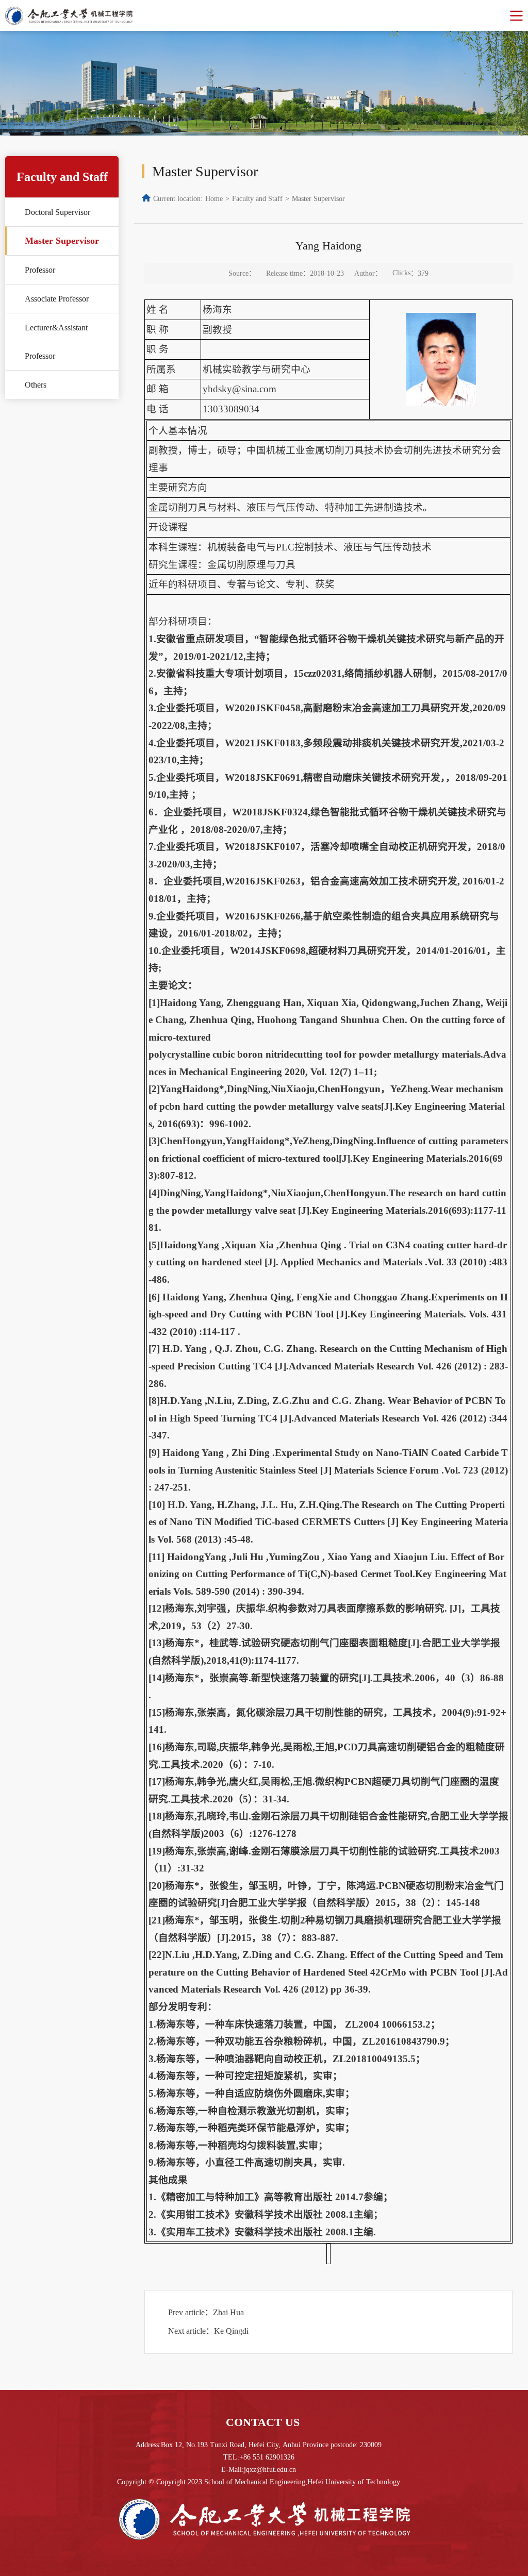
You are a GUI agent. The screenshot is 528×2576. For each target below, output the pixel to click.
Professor (40, 270)
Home (214, 199)
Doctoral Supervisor (57, 212)
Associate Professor (57, 299)
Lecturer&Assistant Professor (56, 342)
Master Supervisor (62, 241)
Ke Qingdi (231, 2331)
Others (36, 385)
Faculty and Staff (257, 199)
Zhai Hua (228, 2312)
